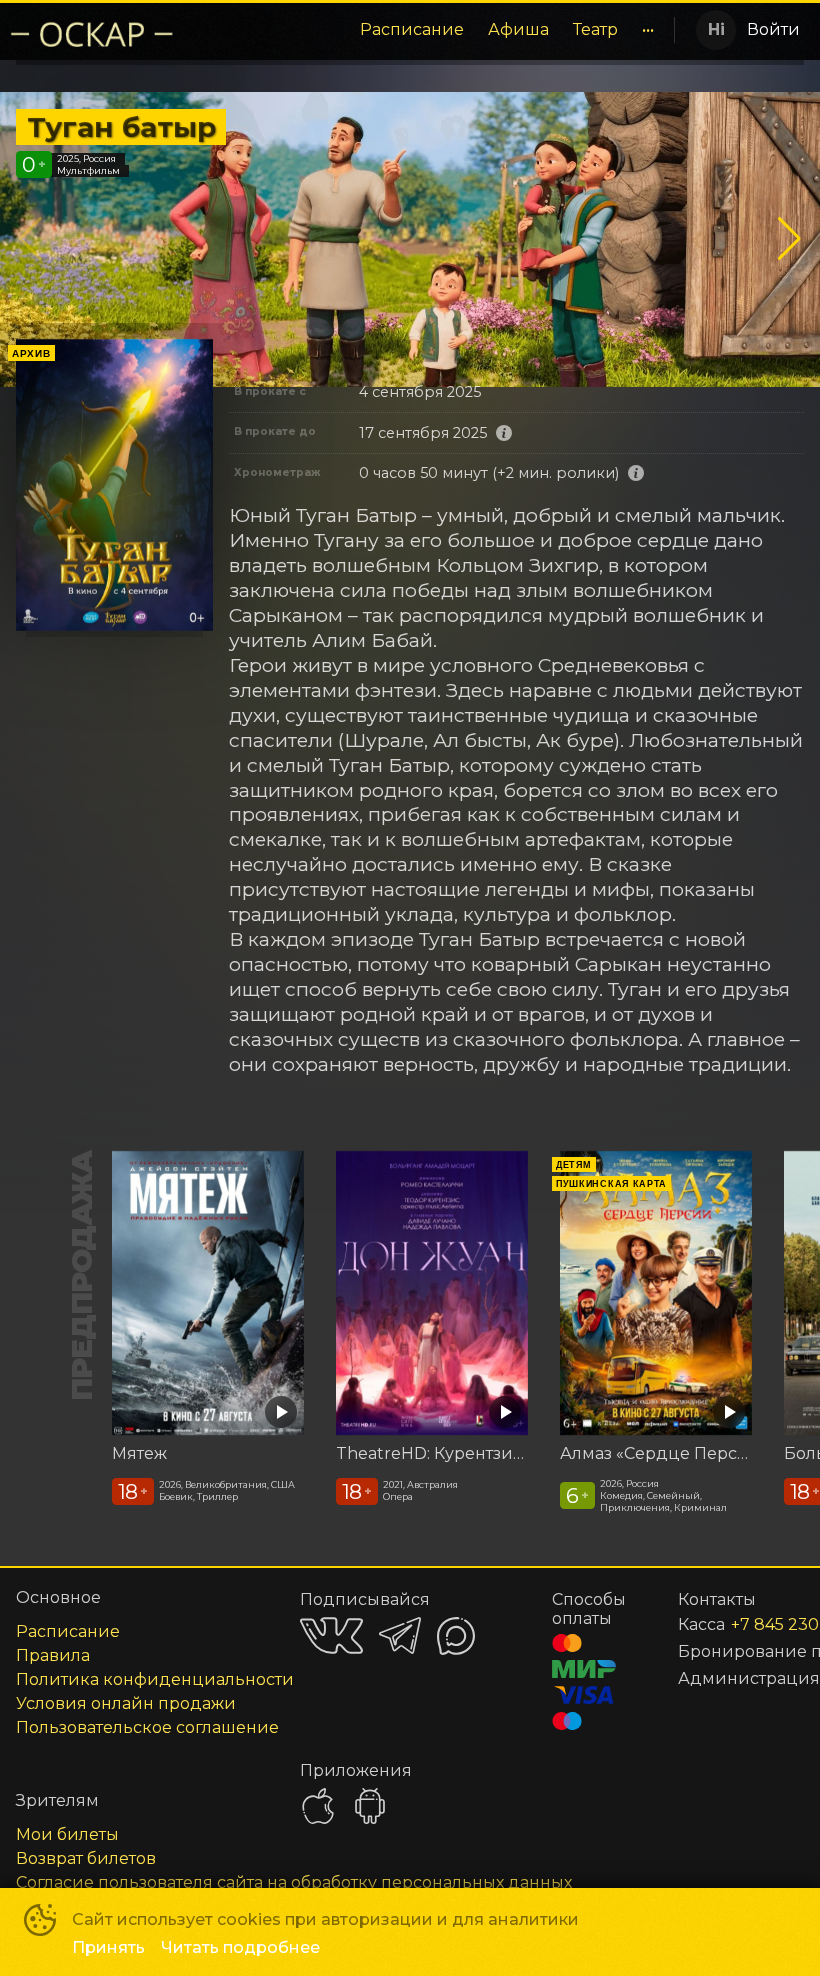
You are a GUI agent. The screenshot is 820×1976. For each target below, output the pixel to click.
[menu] (429, 30)
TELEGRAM (400, 1635)
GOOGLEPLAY (370, 1806)
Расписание (412, 29)
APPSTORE (318, 1806)
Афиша (518, 29)
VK (331, 1635)
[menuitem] (412, 30)
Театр (595, 29)
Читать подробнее (240, 1947)
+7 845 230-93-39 (743, 1624)
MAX (456, 1636)
